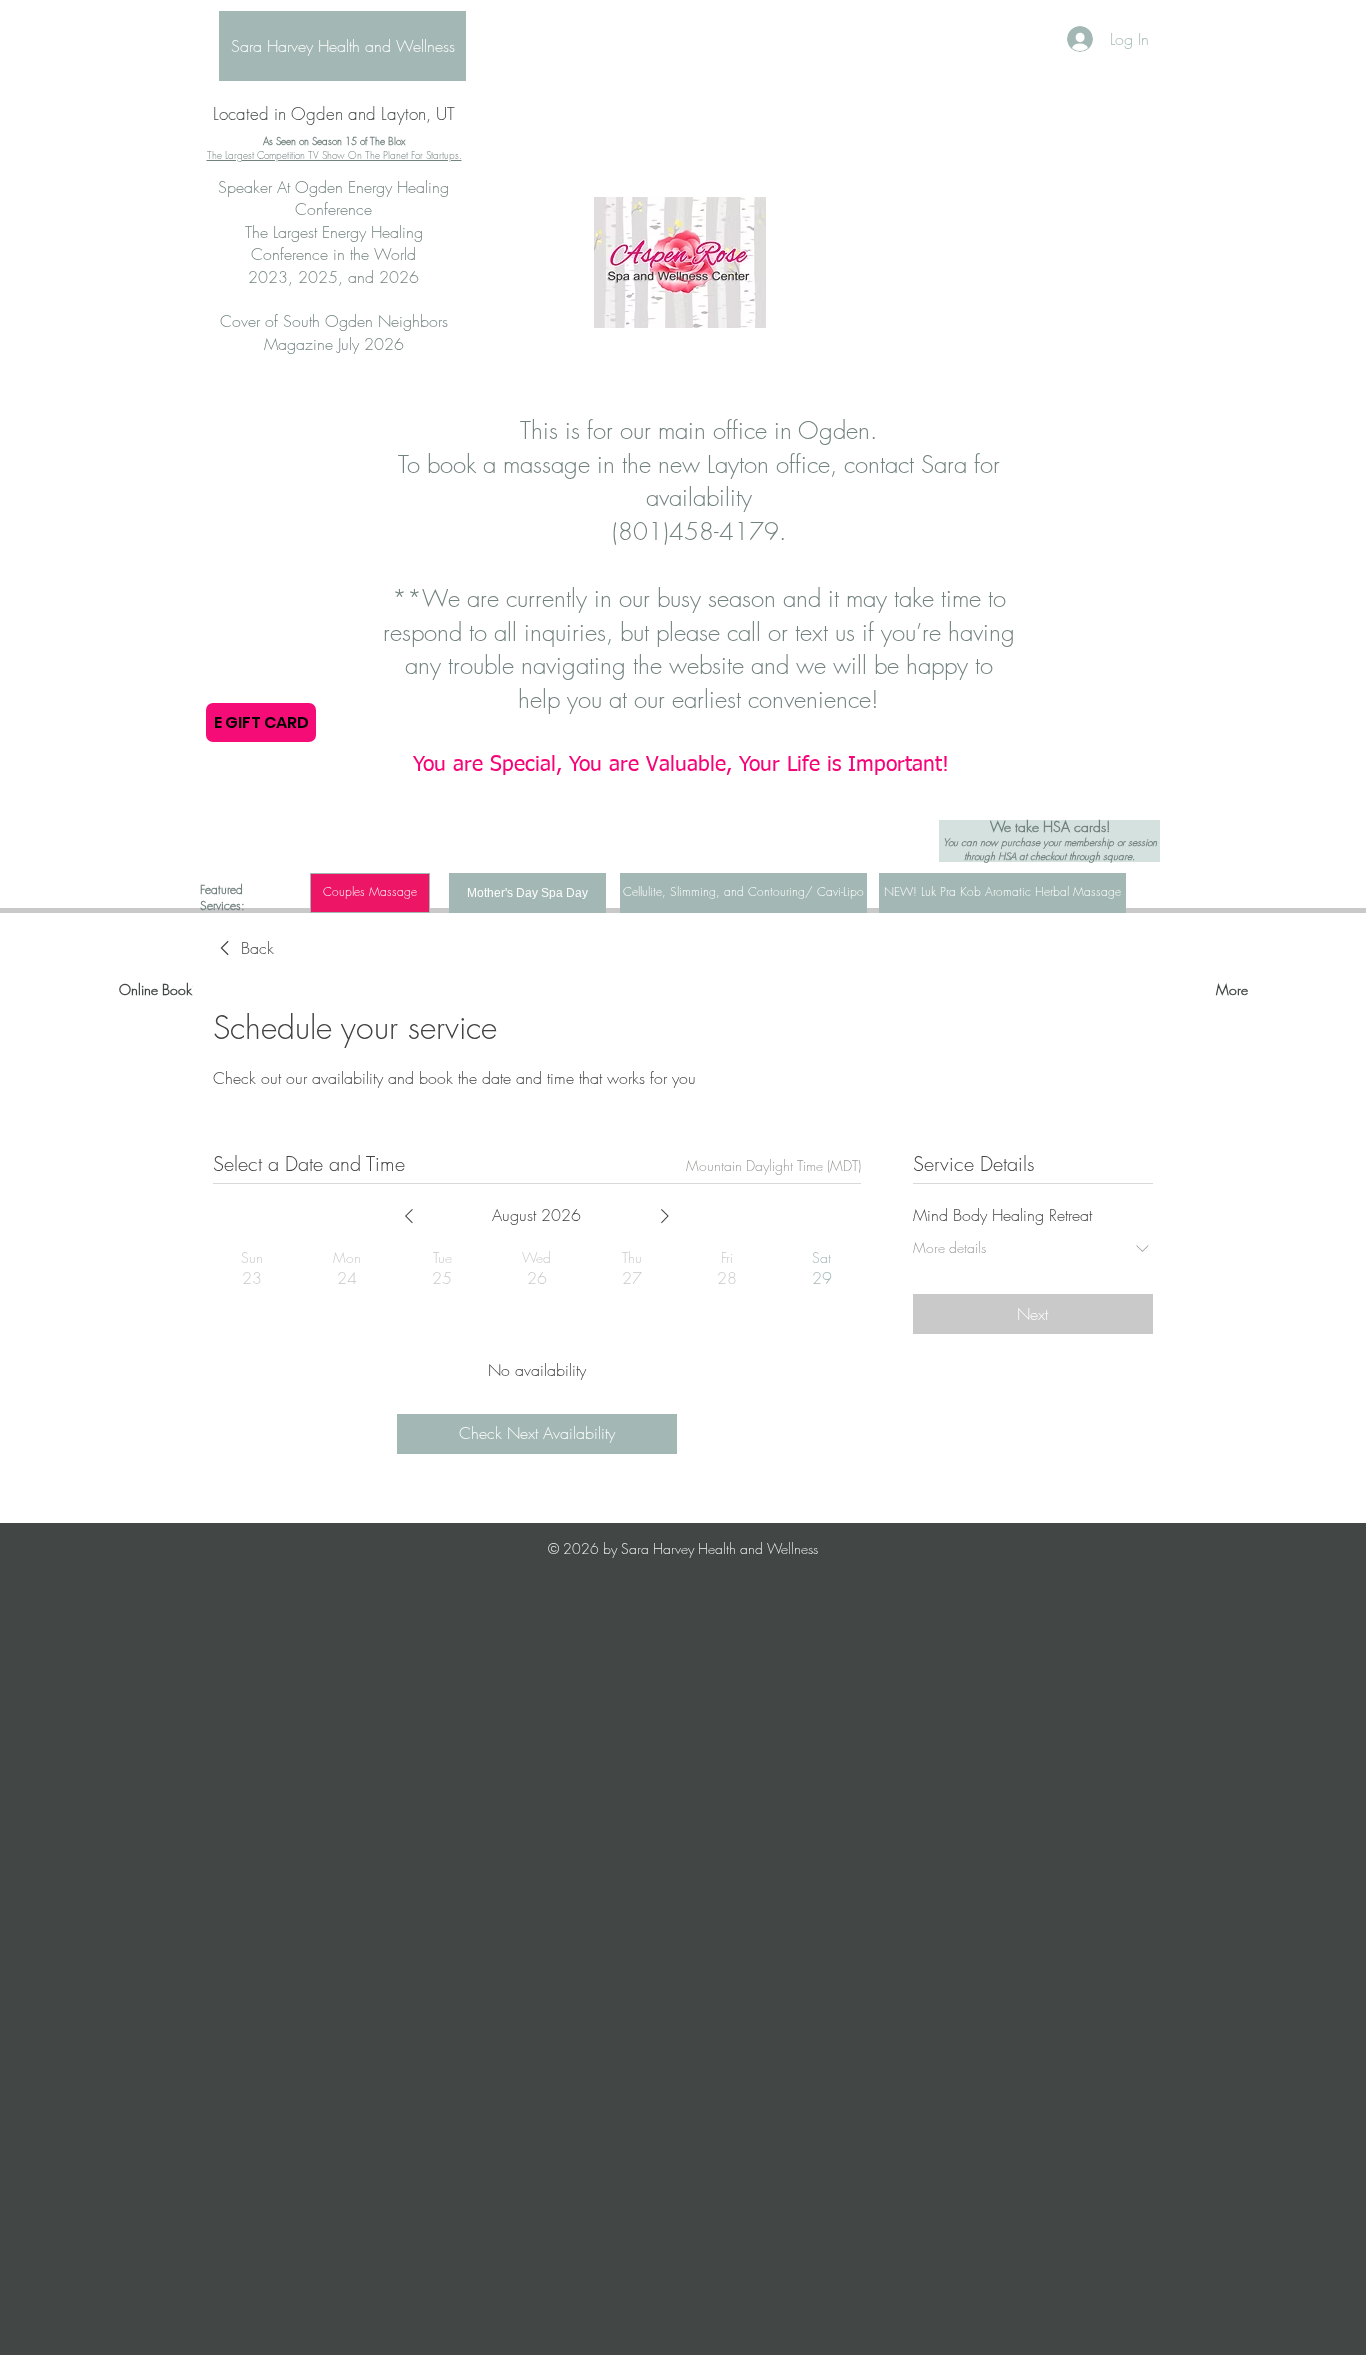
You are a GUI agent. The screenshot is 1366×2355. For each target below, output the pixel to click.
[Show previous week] (409, 1216)
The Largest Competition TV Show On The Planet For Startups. (334, 155)
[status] (773, 1165)
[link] (243, 948)
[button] (370, 893)
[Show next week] (665, 1216)
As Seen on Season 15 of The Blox (334, 141)
